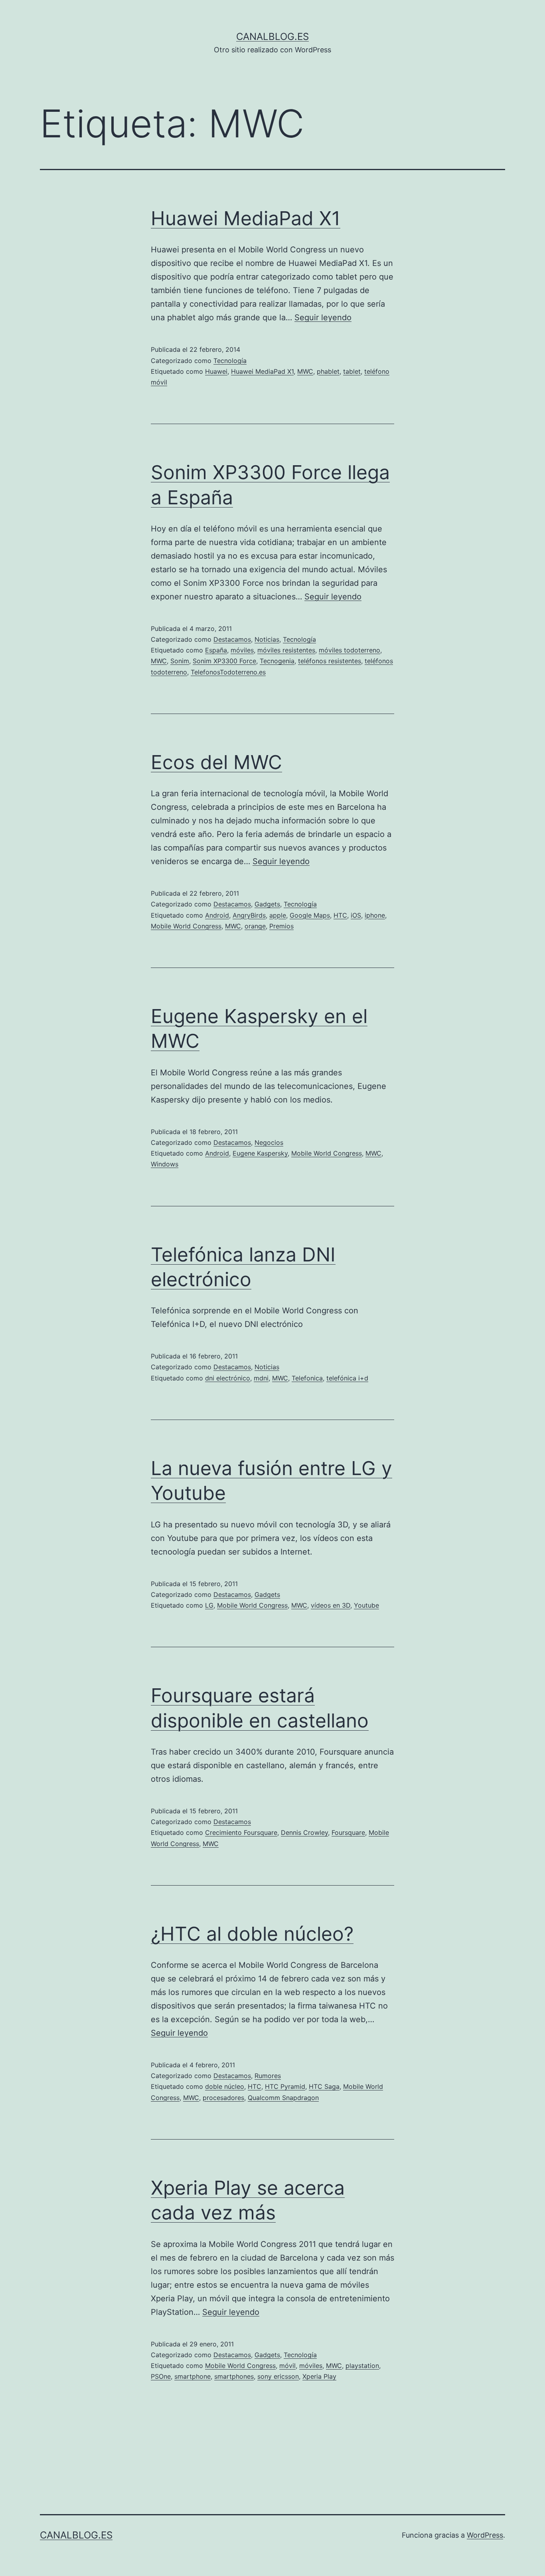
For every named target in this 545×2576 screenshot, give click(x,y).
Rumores (268, 2076)
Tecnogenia (277, 661)
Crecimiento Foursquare (241, 1832)
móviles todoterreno (350, 650)
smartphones (234, 2376)
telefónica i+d (347, 1378)
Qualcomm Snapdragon (283, 2098)
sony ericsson (278, 2376)
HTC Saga (324, 2086)
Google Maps (310, 915)
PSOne (161, 2376)
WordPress (485, 2535)
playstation (362, 2366)
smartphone (193, 2376)
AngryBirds (249, 915)
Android (217, 915)
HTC (340, 915)
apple (278, 915)
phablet (328, 371)
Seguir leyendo (323, 317)
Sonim (180, 661)
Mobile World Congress (186, 926)
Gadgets (267, 904)
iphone (375, 915)
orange (255, 926)
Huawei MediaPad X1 (246, 218)
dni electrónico (228, 1378)
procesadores (223, 2098)
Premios (281, 926)
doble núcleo (225, 2086)
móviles (242, 650)
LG (209, 1605)
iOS (356, 915)
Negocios (269, 1142)
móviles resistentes (286, 650)
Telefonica (307, 1378)
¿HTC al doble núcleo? (252, 1934)
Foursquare (348, 1832)
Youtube (366, 1605)
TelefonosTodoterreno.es (228, 672)
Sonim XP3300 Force (224, 661)
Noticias (267, 639)
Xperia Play (319, 2376)
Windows (165, 1164)
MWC (305, 371)
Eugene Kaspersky (260, 1153)
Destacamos (232, 639)
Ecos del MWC (216, 762)
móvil (287, 2366)
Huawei (216, 371)
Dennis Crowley (304, 1832)
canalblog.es (272, 37)
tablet (352, 371)
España (216, 650)
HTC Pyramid (285, 2086)
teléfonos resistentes (330, 661)
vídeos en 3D (331, 1605)
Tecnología (230, 361)
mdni (261, 1378)
